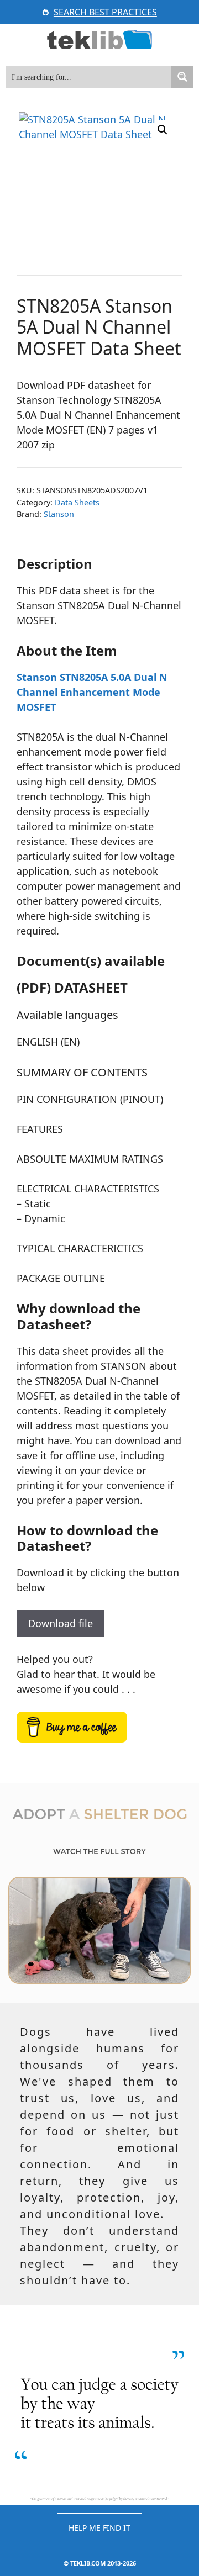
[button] (163, 130)
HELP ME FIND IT (99, 2528)
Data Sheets (77, 502)
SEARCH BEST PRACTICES (105, 12)
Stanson (59, 514)
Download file (61, 1623)
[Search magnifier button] (182, 77)
